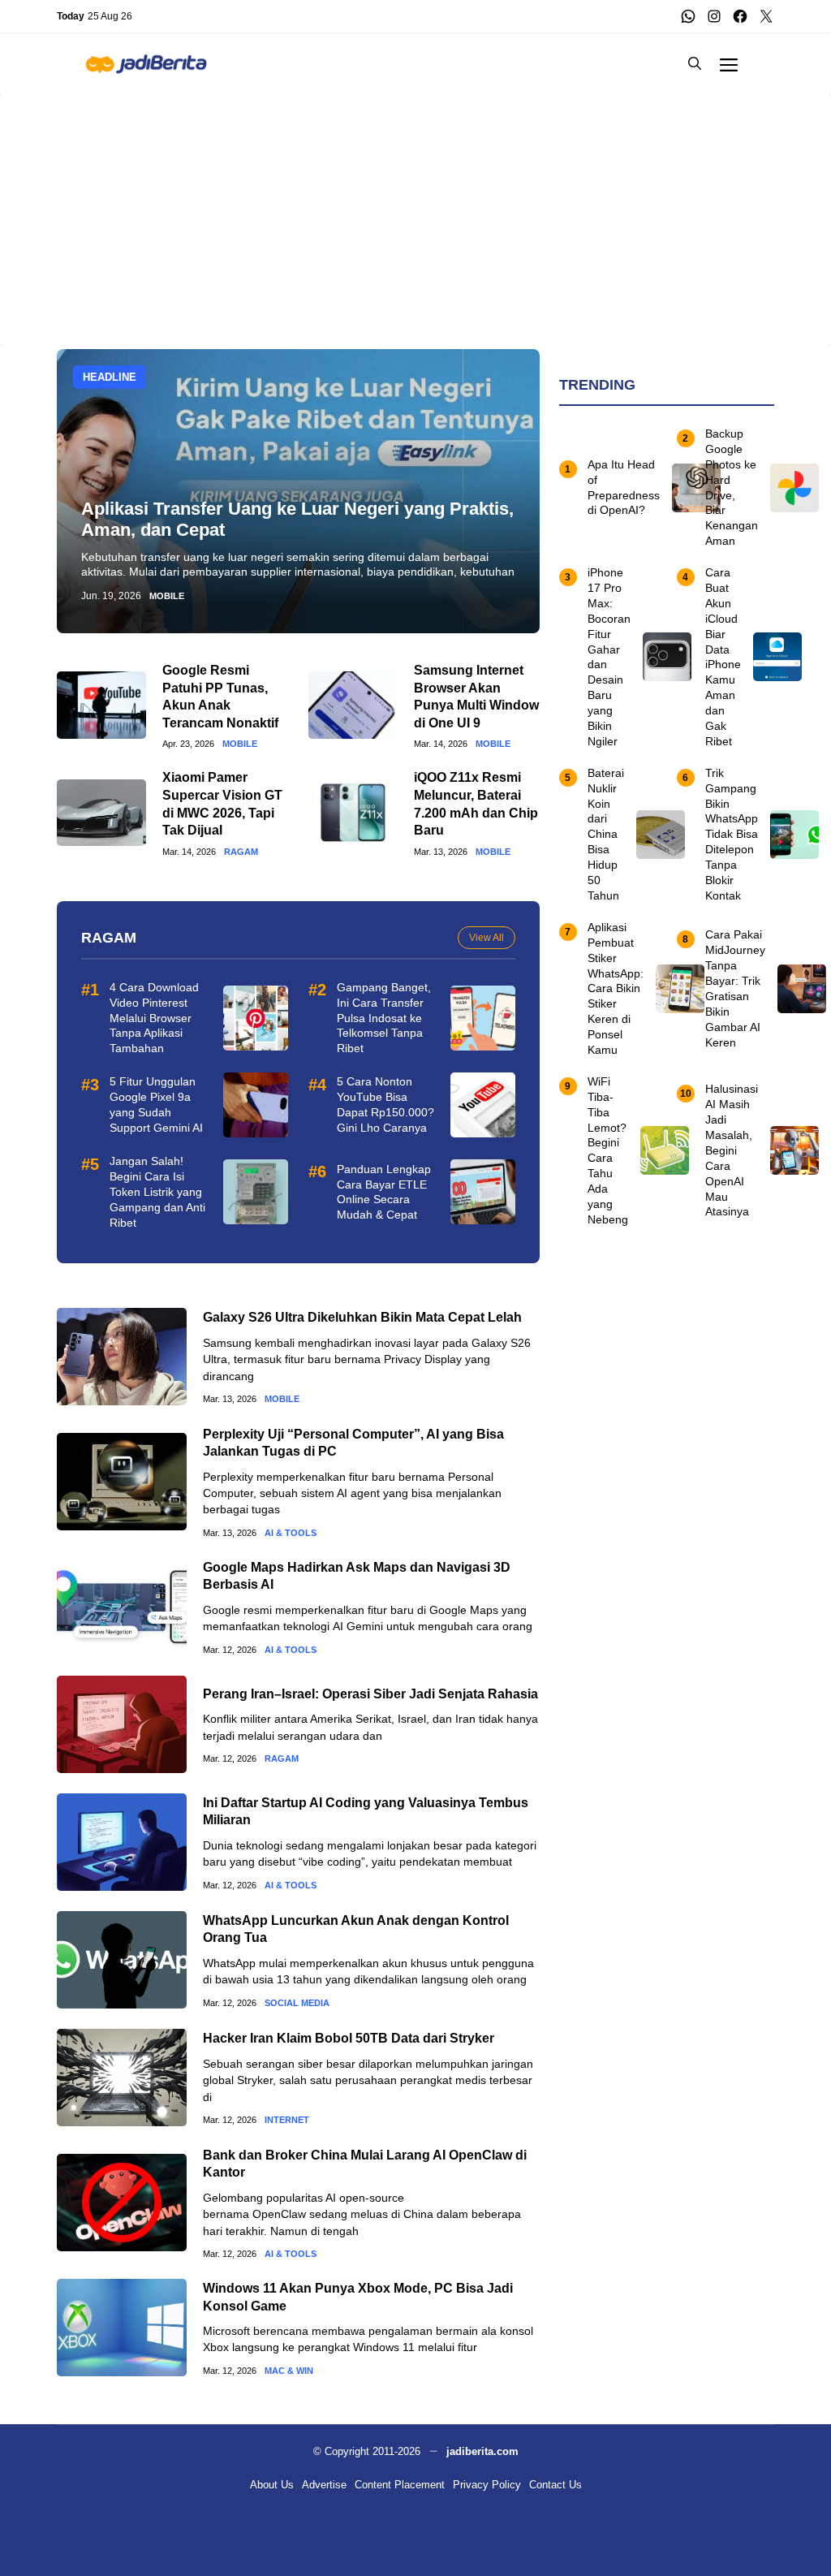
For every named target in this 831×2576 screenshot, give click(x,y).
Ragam (241, 852)
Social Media (297, 2003)
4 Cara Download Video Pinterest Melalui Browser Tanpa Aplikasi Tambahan (154, 1018)
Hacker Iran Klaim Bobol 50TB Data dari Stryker (349, 2038)
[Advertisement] (415, 208)
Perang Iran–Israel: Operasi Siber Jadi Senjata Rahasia (370, 1694)
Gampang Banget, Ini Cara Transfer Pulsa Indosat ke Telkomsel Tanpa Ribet (384, 1018)
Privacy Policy (487, 2485)
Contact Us (555, 2485)
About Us (272, 2485)
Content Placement (400, 2485)
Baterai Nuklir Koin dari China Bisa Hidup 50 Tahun (606, 834)
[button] (695, 64)
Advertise (324, 2485)
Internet (287, 2120)
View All (487, 938)
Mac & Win (289, 2371)
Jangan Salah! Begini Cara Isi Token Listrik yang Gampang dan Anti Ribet (157, 1192)
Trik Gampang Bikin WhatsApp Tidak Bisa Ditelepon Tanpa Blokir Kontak (732, 834)
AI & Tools (291, 1533)
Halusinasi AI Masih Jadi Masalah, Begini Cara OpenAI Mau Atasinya (732, 1150)
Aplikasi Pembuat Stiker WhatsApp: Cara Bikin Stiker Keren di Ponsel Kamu (616, 988)
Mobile (167, 596)
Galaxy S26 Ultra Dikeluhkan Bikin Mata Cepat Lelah (362, 1317)
